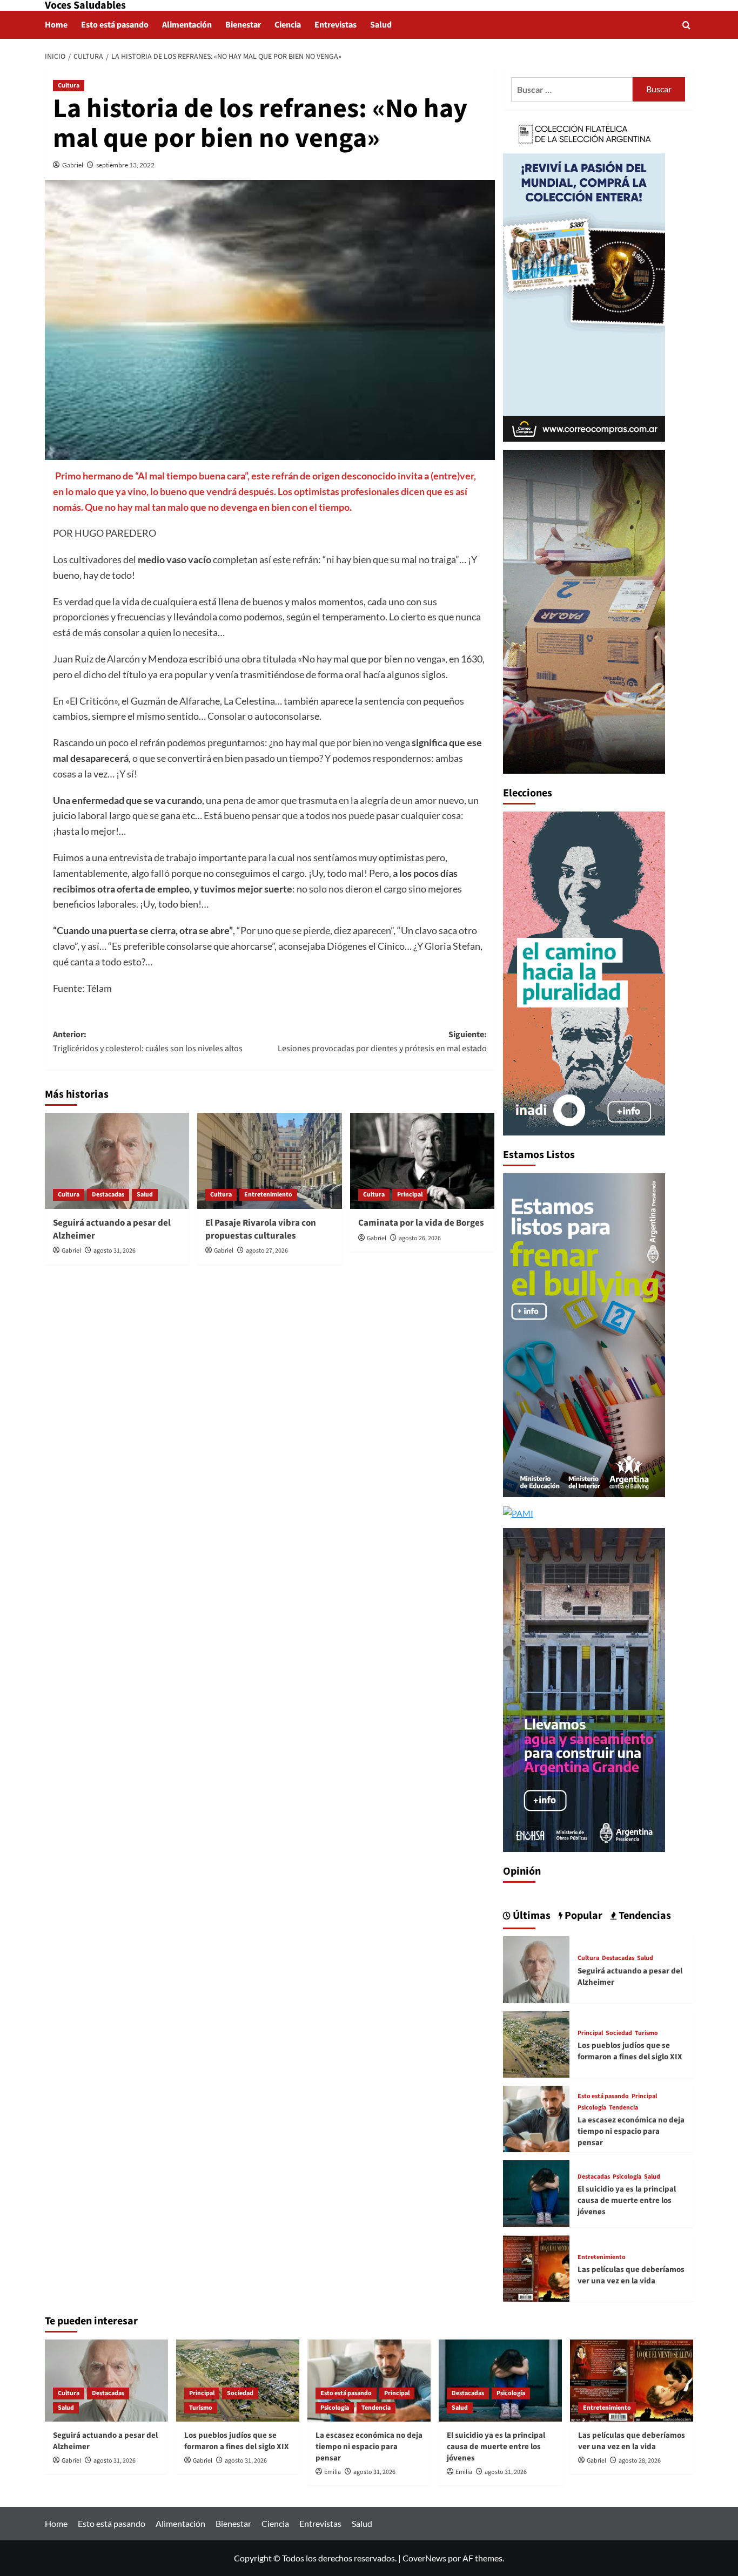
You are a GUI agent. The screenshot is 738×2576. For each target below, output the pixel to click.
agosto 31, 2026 (115, 1251)
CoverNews (424, 2558)
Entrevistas (336, 25)
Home (56, 25)
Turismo (646, 2033)
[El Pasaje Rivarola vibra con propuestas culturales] (269, 1161)
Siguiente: (382, 1042)
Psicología (592, 2108)
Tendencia (623, 2108)
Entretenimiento (268, 1195)
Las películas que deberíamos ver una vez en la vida (631, 2275)
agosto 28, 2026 (640, 2461)
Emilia (333, 2472)
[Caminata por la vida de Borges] (422, 1161)
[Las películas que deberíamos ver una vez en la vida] (536, 2267)
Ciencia (288, 25)
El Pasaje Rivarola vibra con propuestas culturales (261, 1229)
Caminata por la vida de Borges (421, 1223)
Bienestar (243, 25)
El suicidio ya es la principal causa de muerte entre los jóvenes (627, 2200)
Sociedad (619, 2033)
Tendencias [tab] (644, 1916)
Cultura (69, 86)
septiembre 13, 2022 (125, 165)
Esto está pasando (115, 25)
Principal (410, 1195)
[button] (686, 25)
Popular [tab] (582, 1916)
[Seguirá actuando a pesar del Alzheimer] (117, 1161)
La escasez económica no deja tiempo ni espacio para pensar (631, 2131)
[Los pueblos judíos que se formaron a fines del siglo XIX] (536, 2043)
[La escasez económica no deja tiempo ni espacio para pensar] (536, 2118)
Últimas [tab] (531, 1916)
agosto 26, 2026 (420, 1238)
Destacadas (108, 1195)
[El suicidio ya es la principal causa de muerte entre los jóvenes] (536, 2192)
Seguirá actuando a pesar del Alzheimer (112, 1229)
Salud (381, 25)
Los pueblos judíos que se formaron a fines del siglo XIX (630, 2051)
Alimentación (187, 25)
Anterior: (148, 1042)
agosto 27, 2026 (267, 1251)
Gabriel (73, 165)
